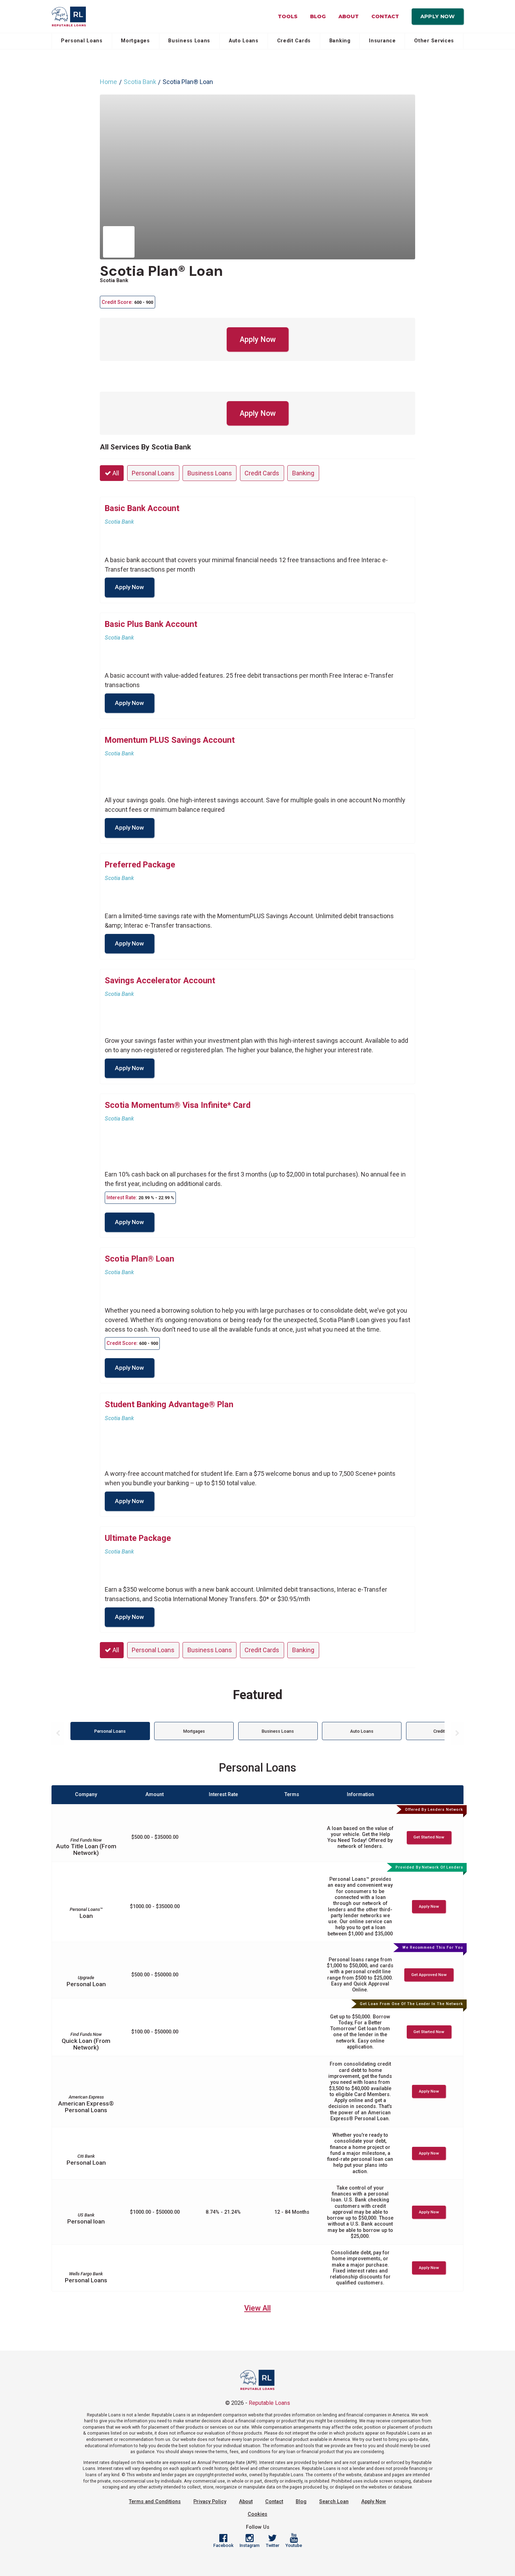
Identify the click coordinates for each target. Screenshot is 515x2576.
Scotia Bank (140, 82)
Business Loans (189, 41)
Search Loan (334, 2502)
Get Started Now (429, 1837)
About (349, 16)
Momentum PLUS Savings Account (170, 740)
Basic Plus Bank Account (151, 624)
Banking (340, 41)
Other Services (434, 41)
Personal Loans (82, 41)
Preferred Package (140, 865)
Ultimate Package (138, 1538)
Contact (385, 16)
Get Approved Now (429, 1975)
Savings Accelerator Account (160, 980)
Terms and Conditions (155, 2502)
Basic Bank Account (142, 508)
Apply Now (438, 16)
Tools (288, 16)
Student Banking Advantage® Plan (169, 1404)
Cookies (257, 2514)
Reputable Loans (269, 2403)
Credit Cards (294, 41)
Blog (318, 16)
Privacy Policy (210, 2502)
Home (108, 82)
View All (257, 2308)
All (115, 473)
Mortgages (135, 41)
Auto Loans (244, 41)
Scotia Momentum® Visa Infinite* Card (178, 1105)
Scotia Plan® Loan (161, 271)
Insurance (382, 41)
